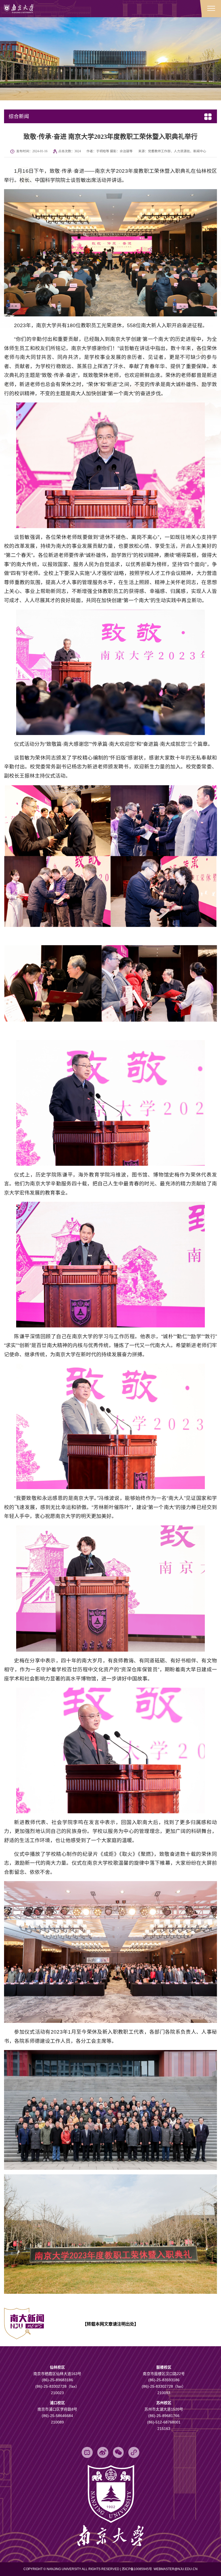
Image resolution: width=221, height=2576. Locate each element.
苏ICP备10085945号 (137, 2569)
